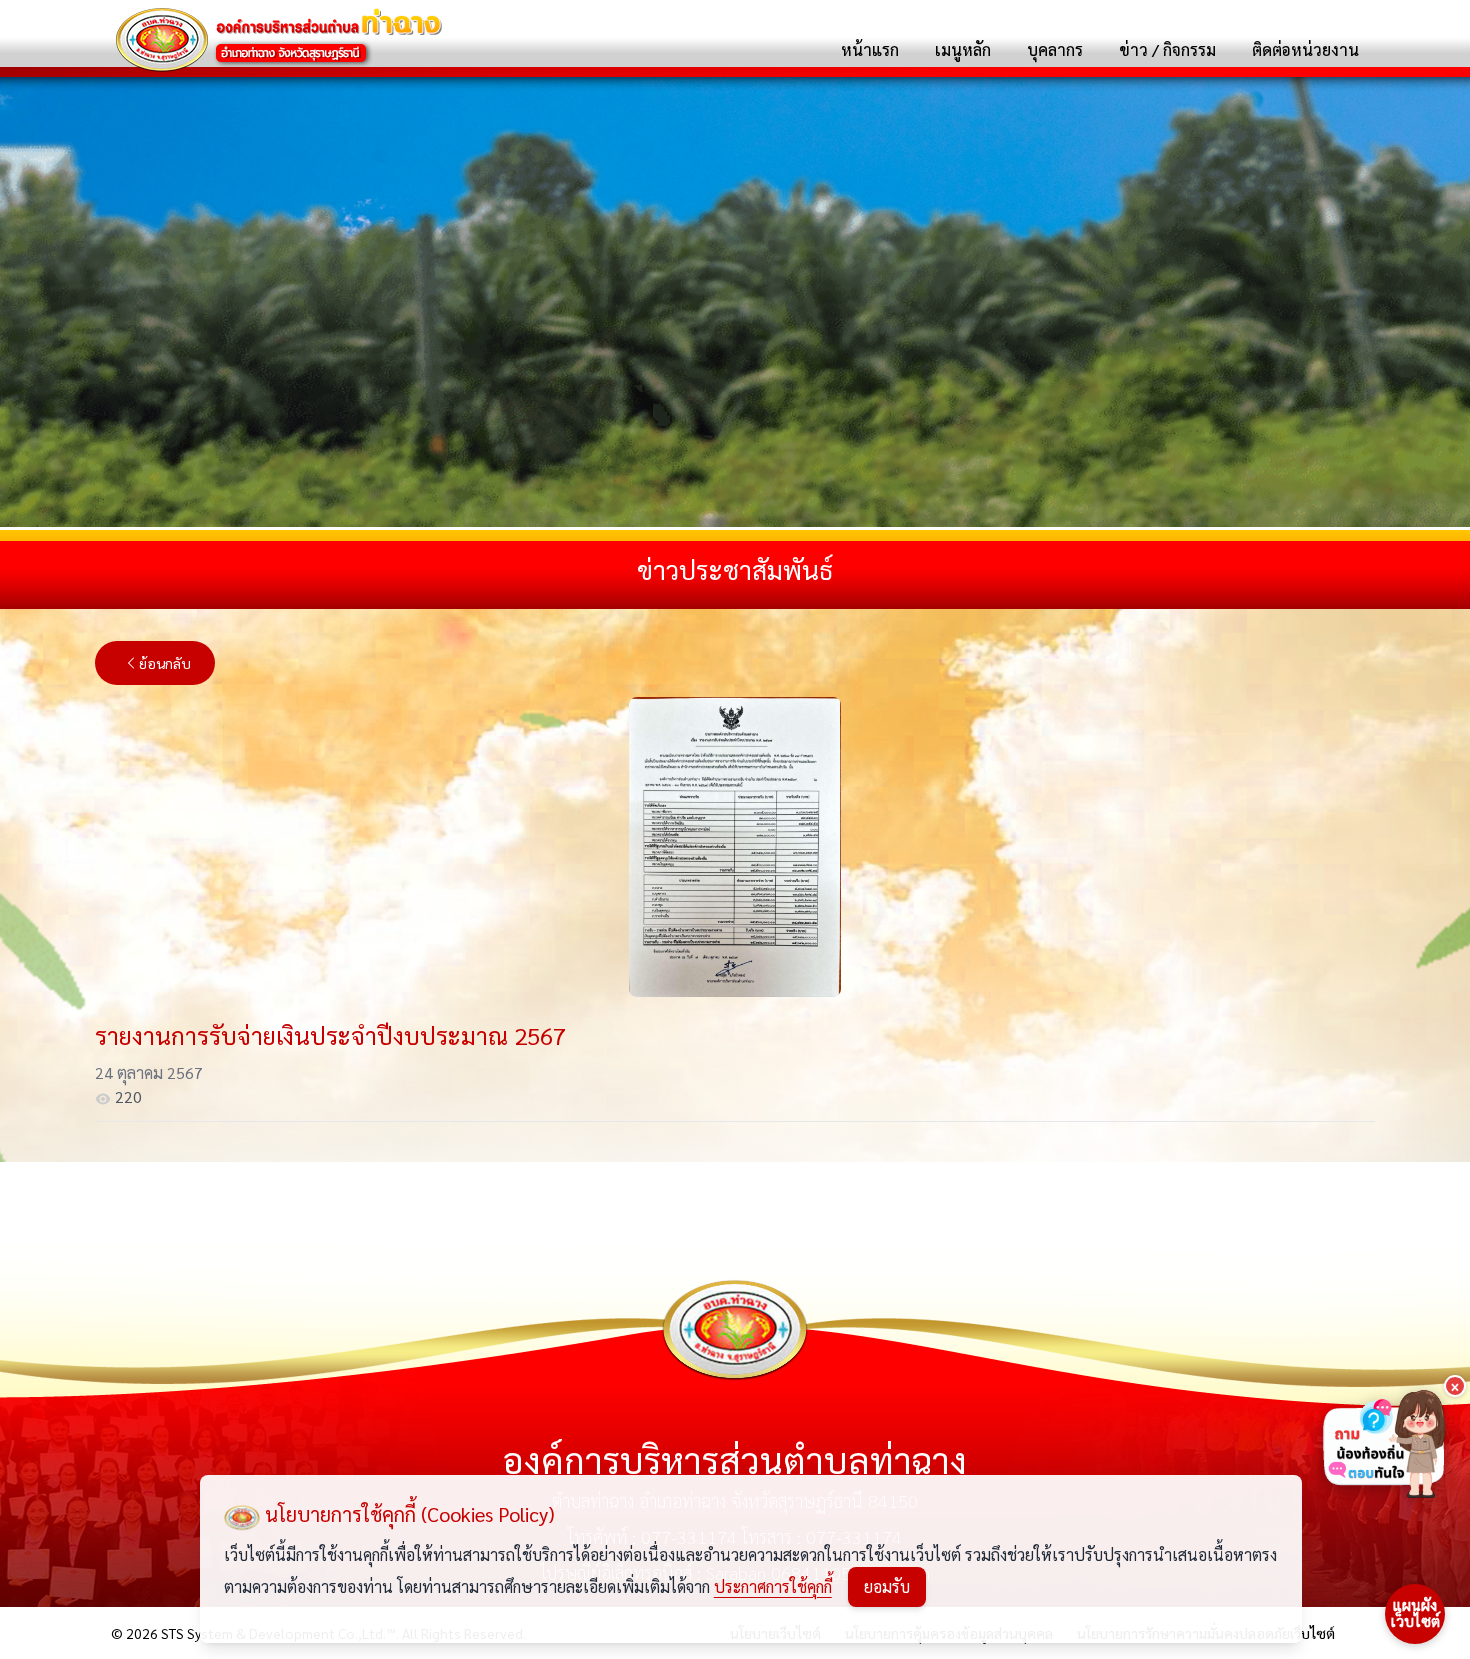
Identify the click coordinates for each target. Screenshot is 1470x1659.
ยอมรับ (887, 1586)
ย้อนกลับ (165, 663)
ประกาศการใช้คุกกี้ (773, 1586)
